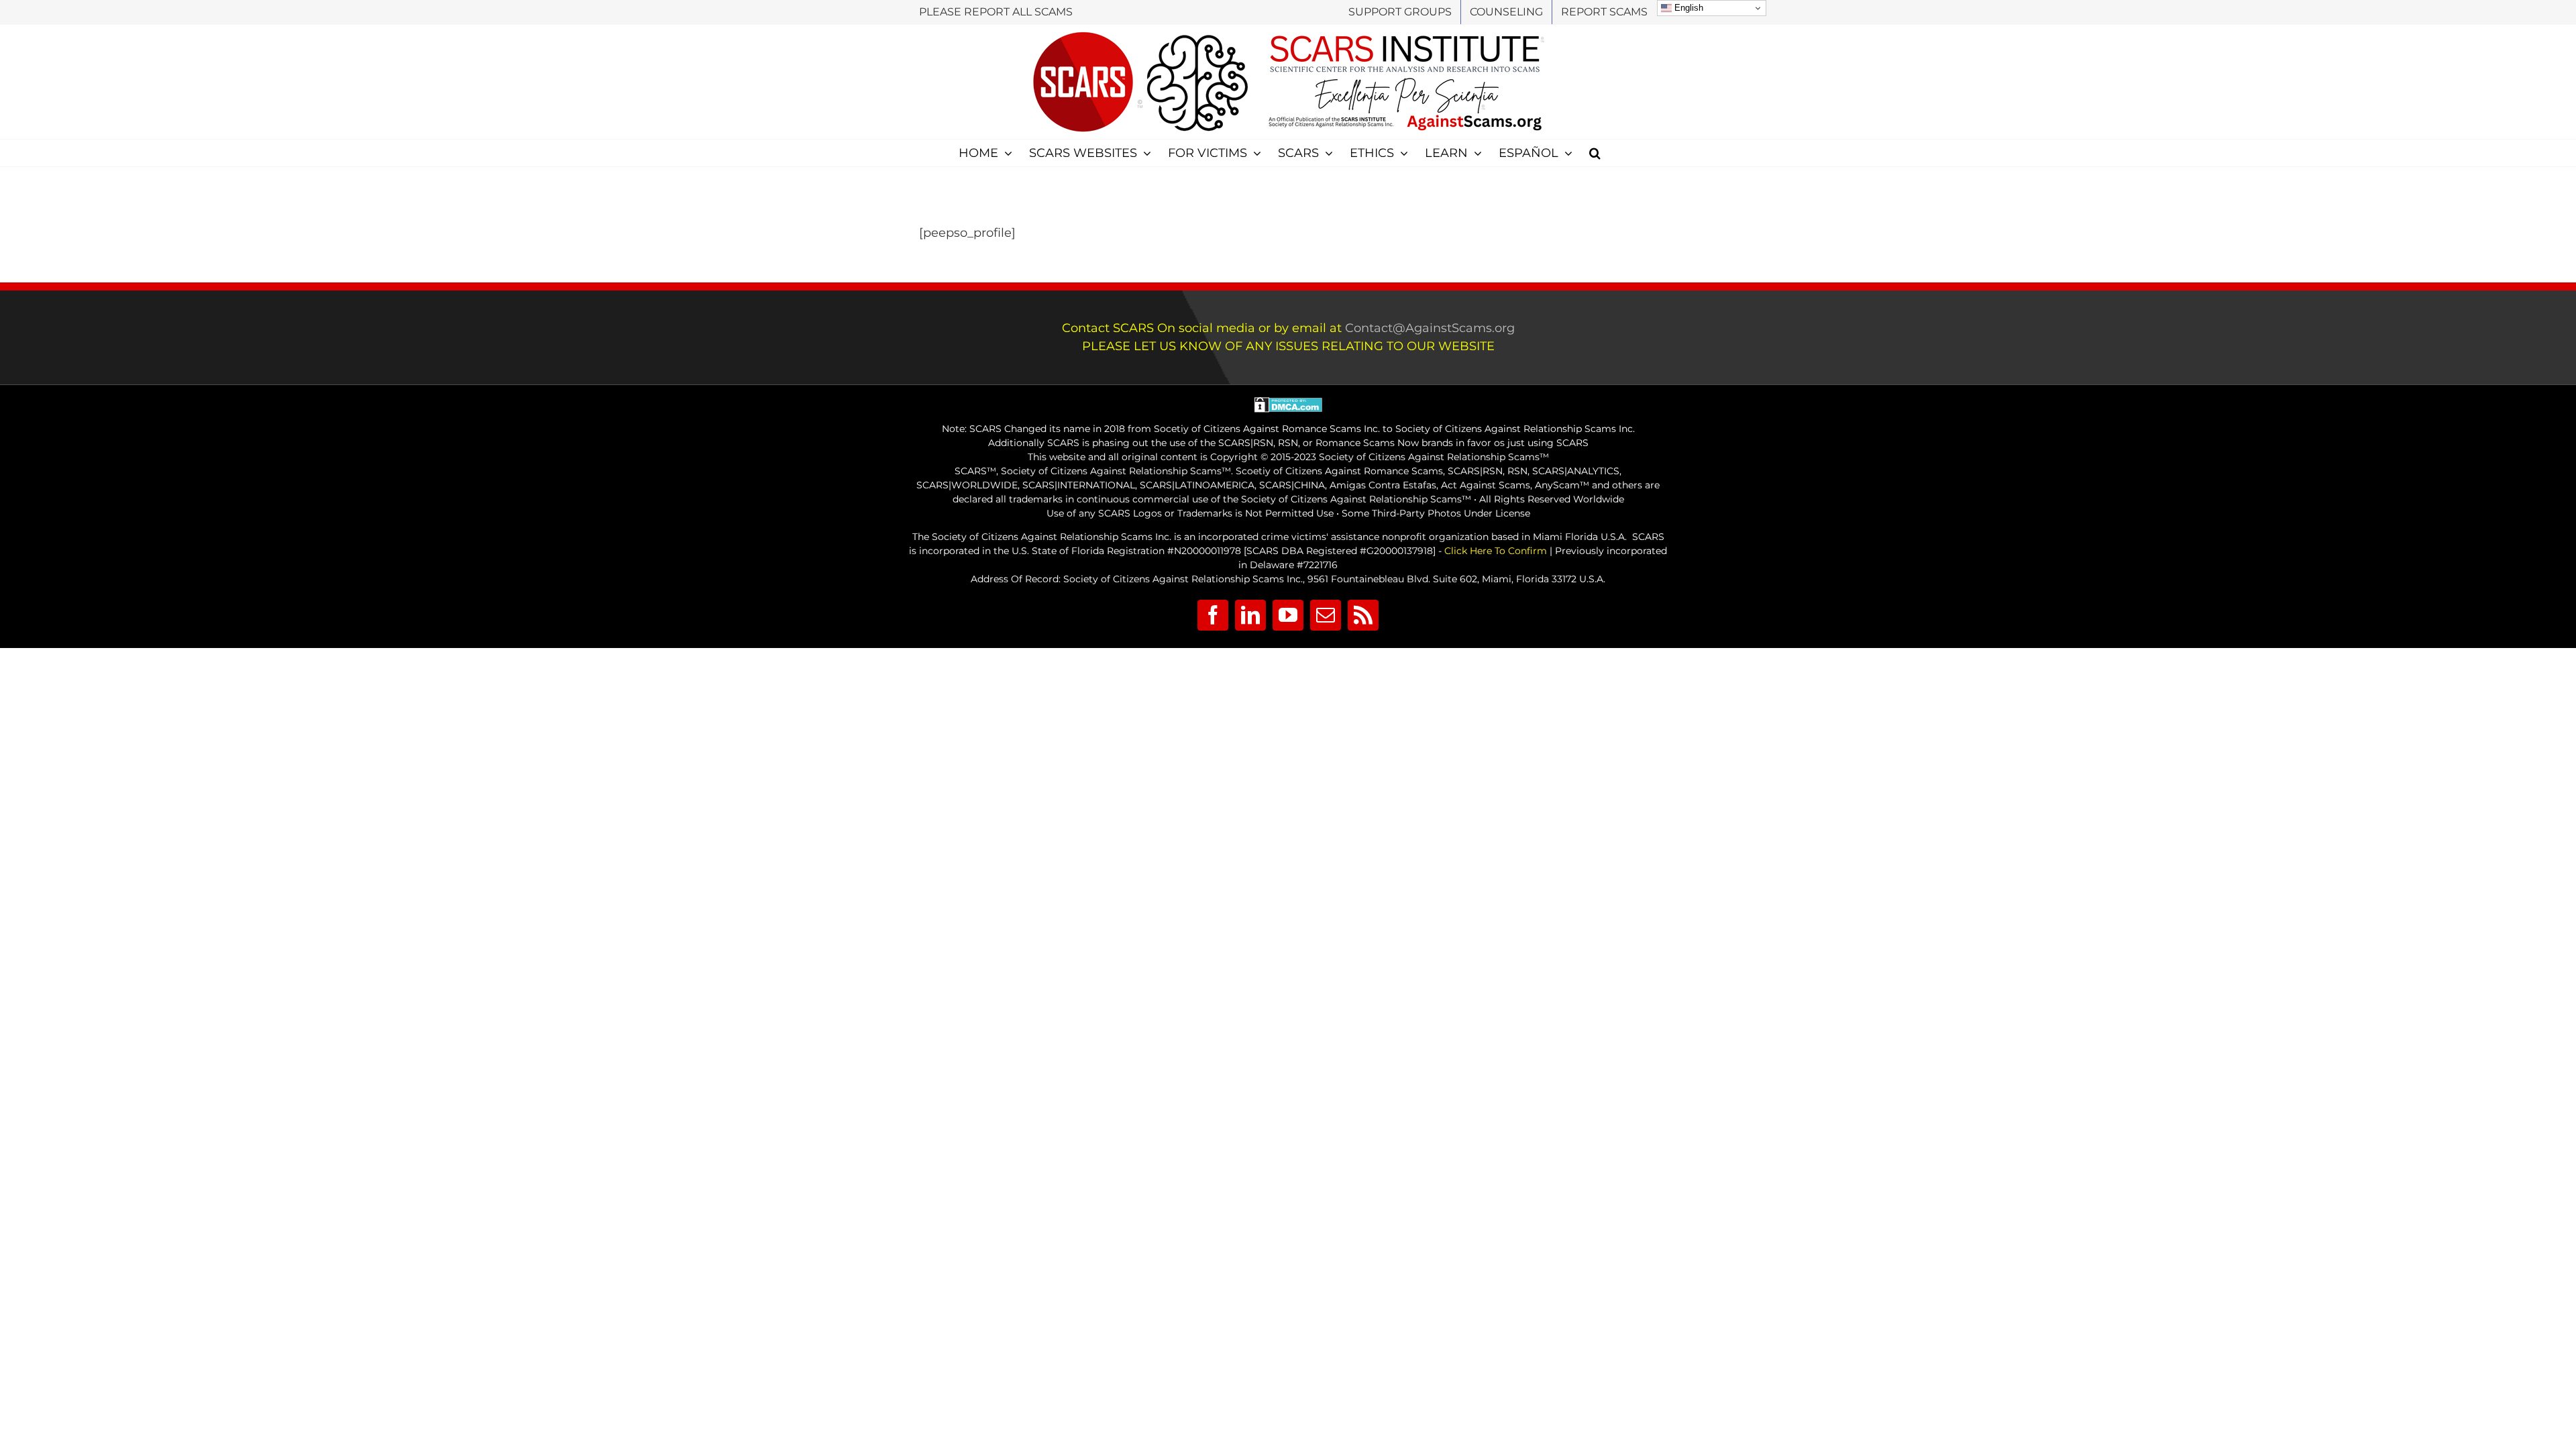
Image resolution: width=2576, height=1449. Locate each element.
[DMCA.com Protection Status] (1288, 404)
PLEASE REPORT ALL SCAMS (996, 12)
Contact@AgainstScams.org (1430, 328)
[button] (1595, 153)
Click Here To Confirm (1496, 551)
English (1687, 8)
